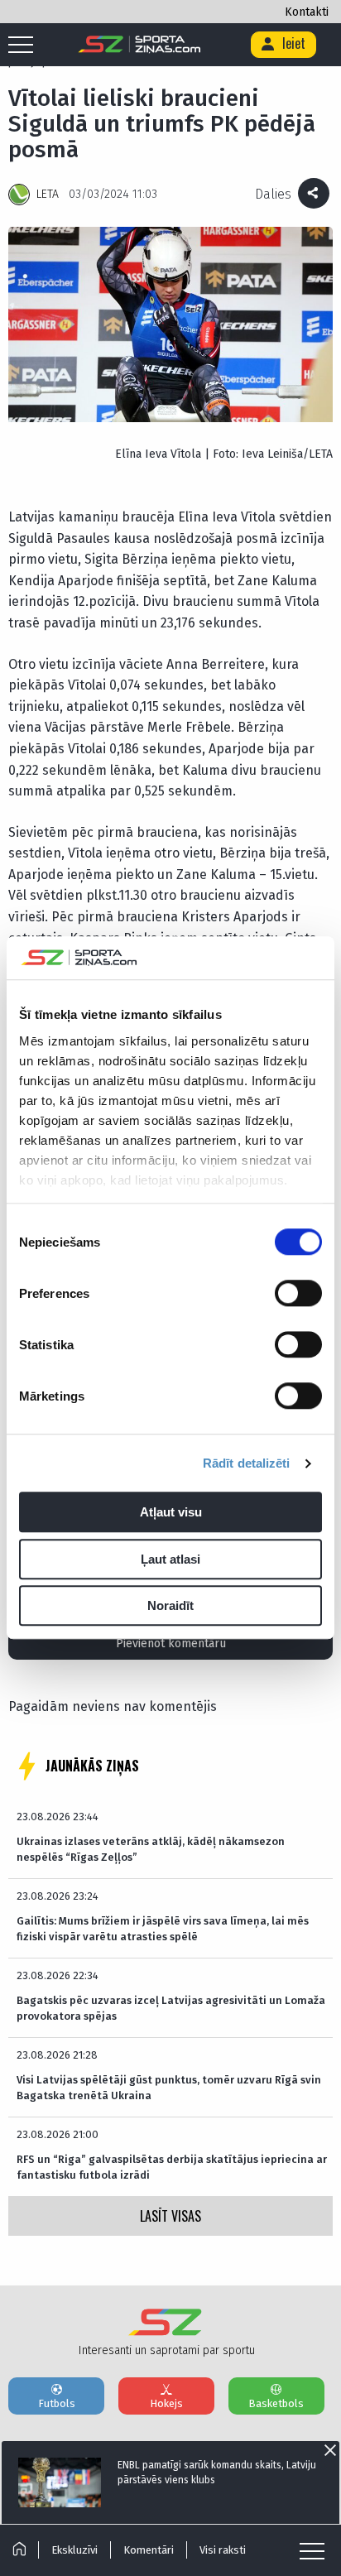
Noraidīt (170, 1606)
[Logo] (139, 45)
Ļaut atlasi (170, 1559)
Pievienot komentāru (171, 1644)
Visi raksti (223, 2550)
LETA (48, 194)
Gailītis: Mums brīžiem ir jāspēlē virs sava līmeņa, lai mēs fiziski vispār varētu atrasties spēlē (163, 1928)
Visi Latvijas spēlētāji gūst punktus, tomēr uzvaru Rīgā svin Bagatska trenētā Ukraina (169, 2087)
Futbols (57, 2403)
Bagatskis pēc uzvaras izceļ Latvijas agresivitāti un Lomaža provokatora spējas (171, 2008)
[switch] (298, 1294)
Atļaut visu (171, 1513)
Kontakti (307, 12)
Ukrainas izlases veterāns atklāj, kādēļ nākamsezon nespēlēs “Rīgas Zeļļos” (151, 1849)
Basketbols (276, 2403)
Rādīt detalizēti (247, 1463)
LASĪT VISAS (170, 2216)
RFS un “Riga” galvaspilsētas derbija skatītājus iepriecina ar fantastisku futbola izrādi (172, 2167)
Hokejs (166, 2403)
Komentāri (149, 2550)
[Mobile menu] (25, 46)
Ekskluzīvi (74, 2550)
